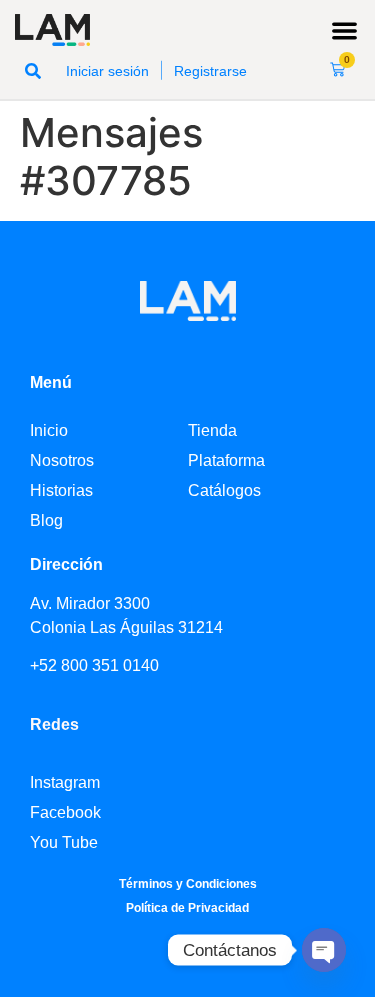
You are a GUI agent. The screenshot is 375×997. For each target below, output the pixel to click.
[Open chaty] (324, 950)
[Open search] (33, 70)
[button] (345, 30)
